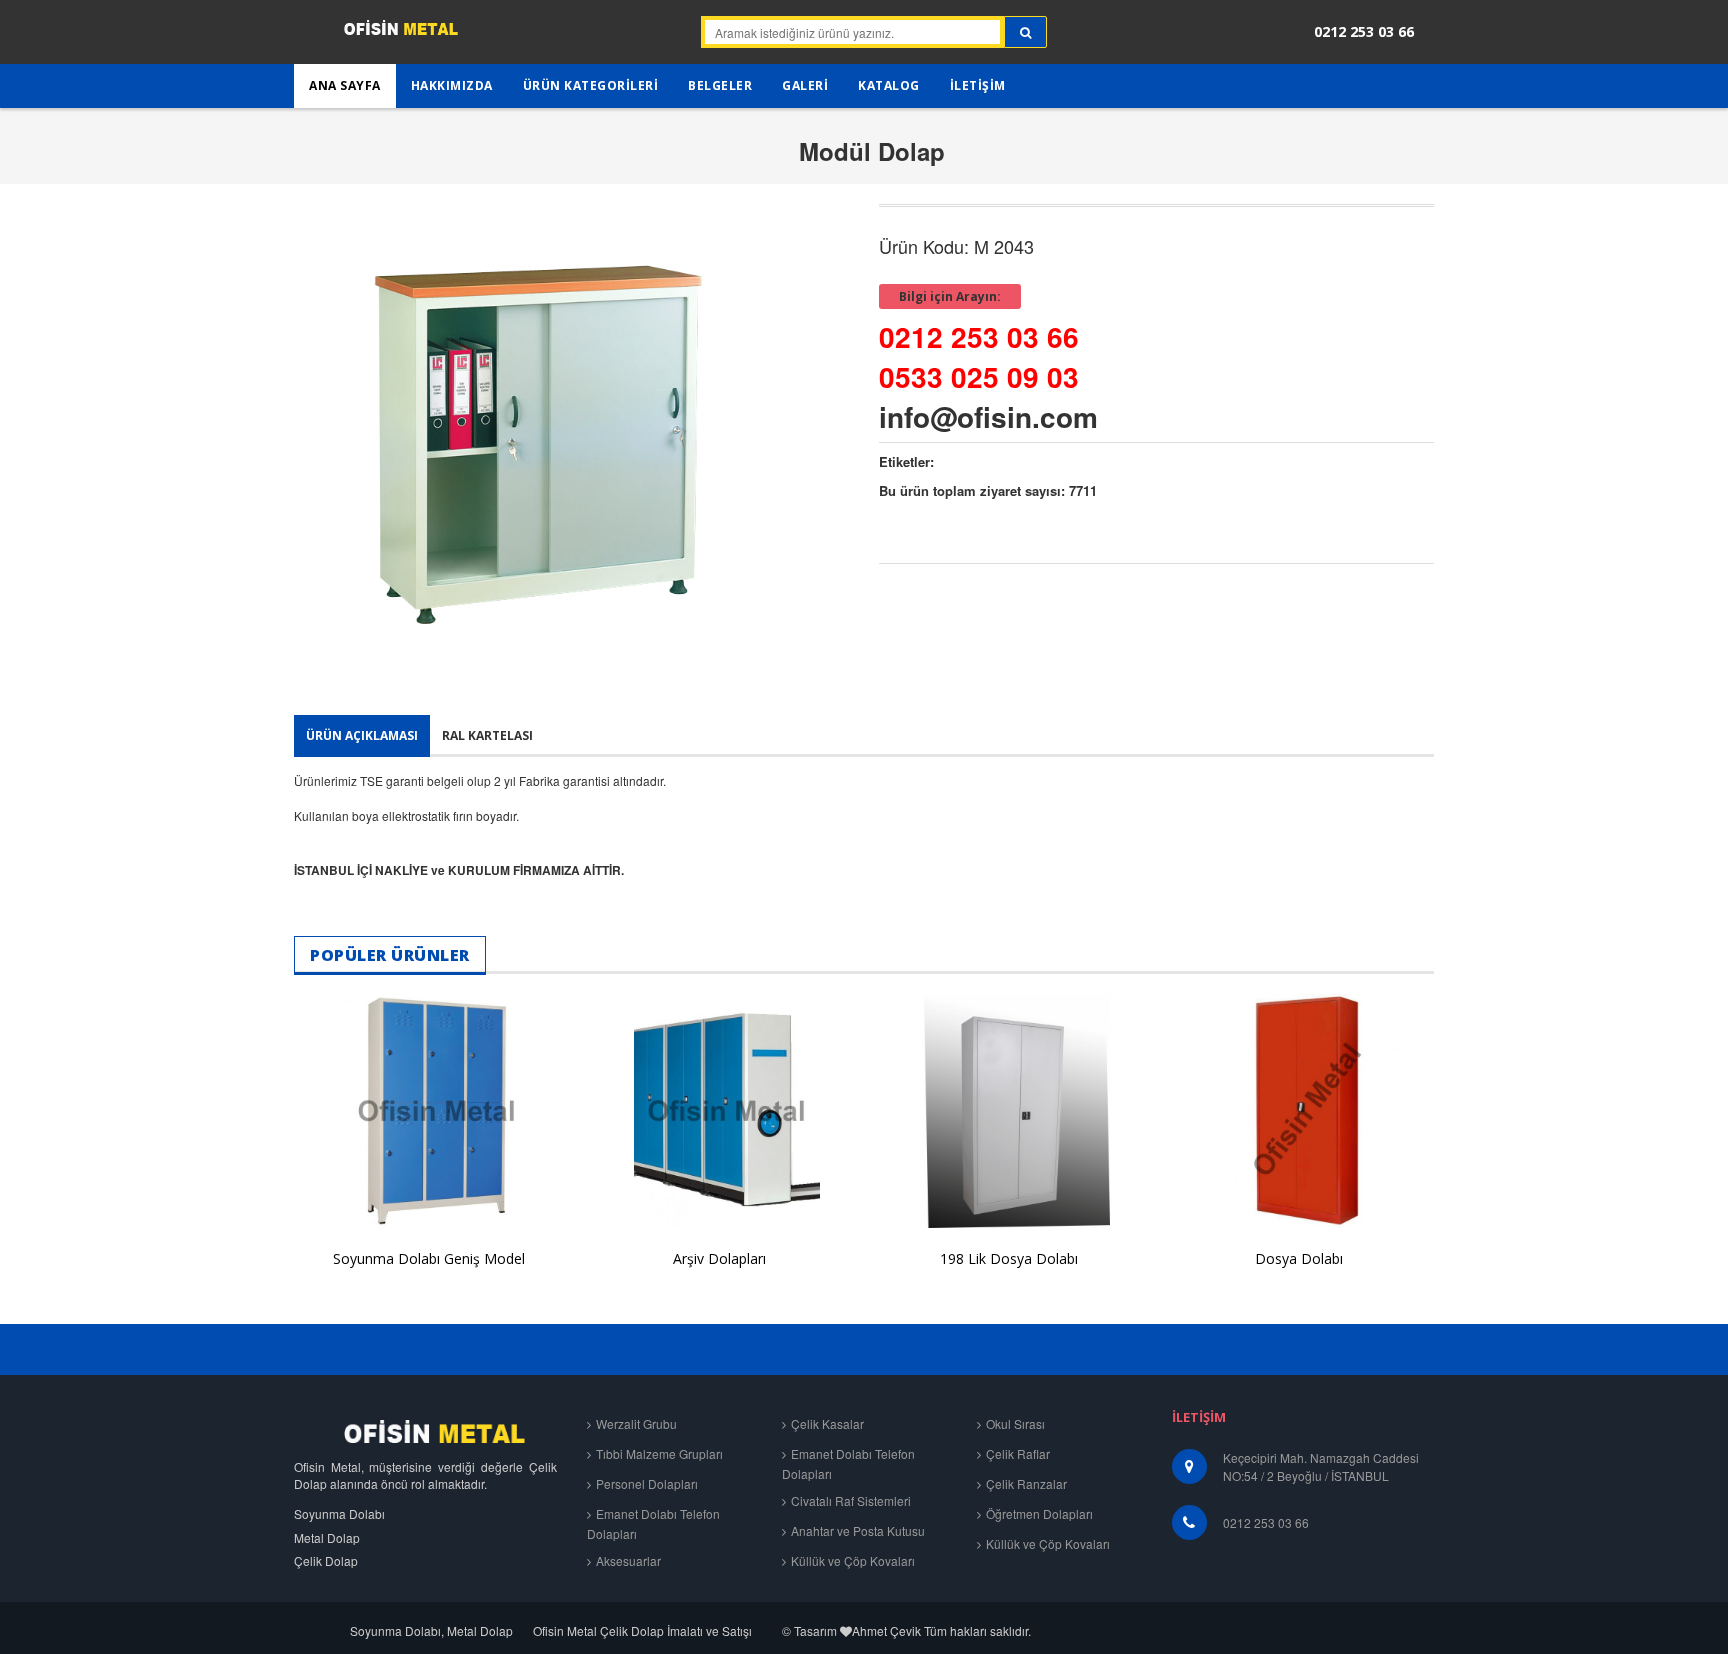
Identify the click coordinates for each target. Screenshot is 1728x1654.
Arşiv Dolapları (719, 1258)
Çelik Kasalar (827, 1423)
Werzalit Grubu (636, 1423)
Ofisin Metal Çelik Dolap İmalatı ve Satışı (642, 1630)
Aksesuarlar (628, 1560)
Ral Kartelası (487, 735)
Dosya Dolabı (1299, 1258)
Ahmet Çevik (886, 1630)
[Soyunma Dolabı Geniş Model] (429, 1111)
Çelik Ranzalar (1026, 1483)
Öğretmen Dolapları (1039, 1513)
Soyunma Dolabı (339, 1513)
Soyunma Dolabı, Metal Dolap (431, 1630)
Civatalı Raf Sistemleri (851, 1500)
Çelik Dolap (326, 1560)
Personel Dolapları (647, 1483)
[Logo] (425, 1432)
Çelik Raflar (1018, 1453)
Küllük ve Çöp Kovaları (853, 1560)
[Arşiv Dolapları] (719, 1111)
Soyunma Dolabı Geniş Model (429, 1258)
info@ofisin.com (988, 416)
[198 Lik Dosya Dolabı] (1009, 1111)
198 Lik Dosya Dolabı (1009, 1258)
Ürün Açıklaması (362, 735)
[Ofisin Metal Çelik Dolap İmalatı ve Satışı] (376, 35)
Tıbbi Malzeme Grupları (659, 1453)
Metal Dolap (327, 1537)
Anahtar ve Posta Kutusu (858, 1530)
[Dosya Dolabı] (1299, 1111)
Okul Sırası (1015, 1423)
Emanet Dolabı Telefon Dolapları (653, 1523)
